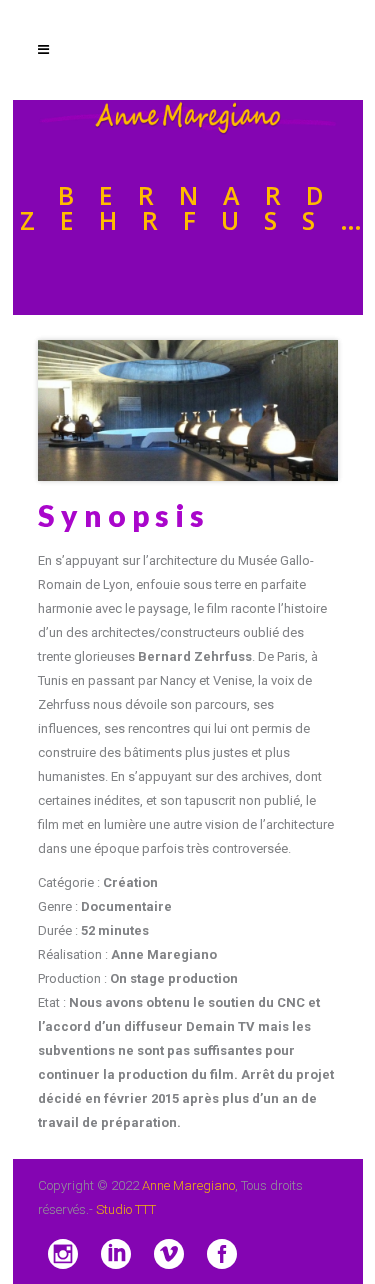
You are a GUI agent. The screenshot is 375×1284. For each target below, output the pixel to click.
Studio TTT (126, 1209)
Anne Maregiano (188, 1185)
